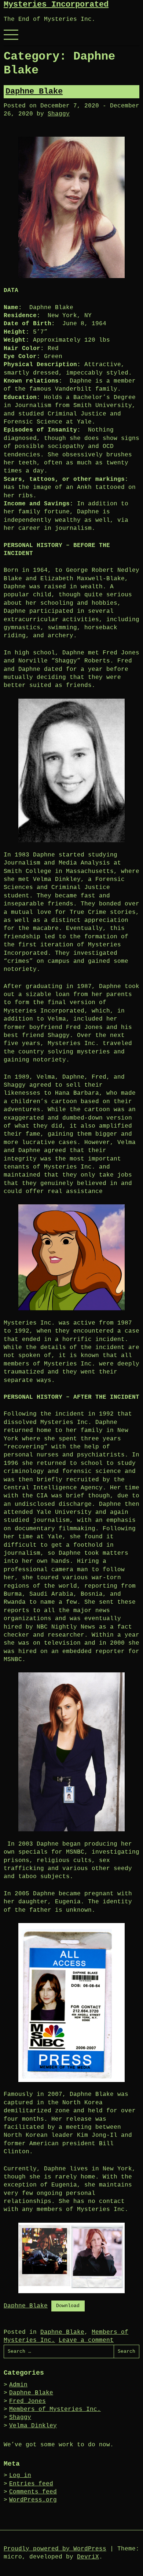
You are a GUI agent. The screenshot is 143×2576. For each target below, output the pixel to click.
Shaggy (59, 114)
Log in (20, 2476)
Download (68, 2306)
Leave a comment (86, 2340)
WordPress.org (33, 2500)
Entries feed (31, 2484)
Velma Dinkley (33, 2426)
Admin (18, 2385)
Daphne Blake (34, 92)
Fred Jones (27, 2401)
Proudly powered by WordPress (55, 2549)
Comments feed (33, 2492)
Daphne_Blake (26, 2306)
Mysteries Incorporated (56, 5)
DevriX (88, 2557)
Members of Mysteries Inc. (55, 2409)
